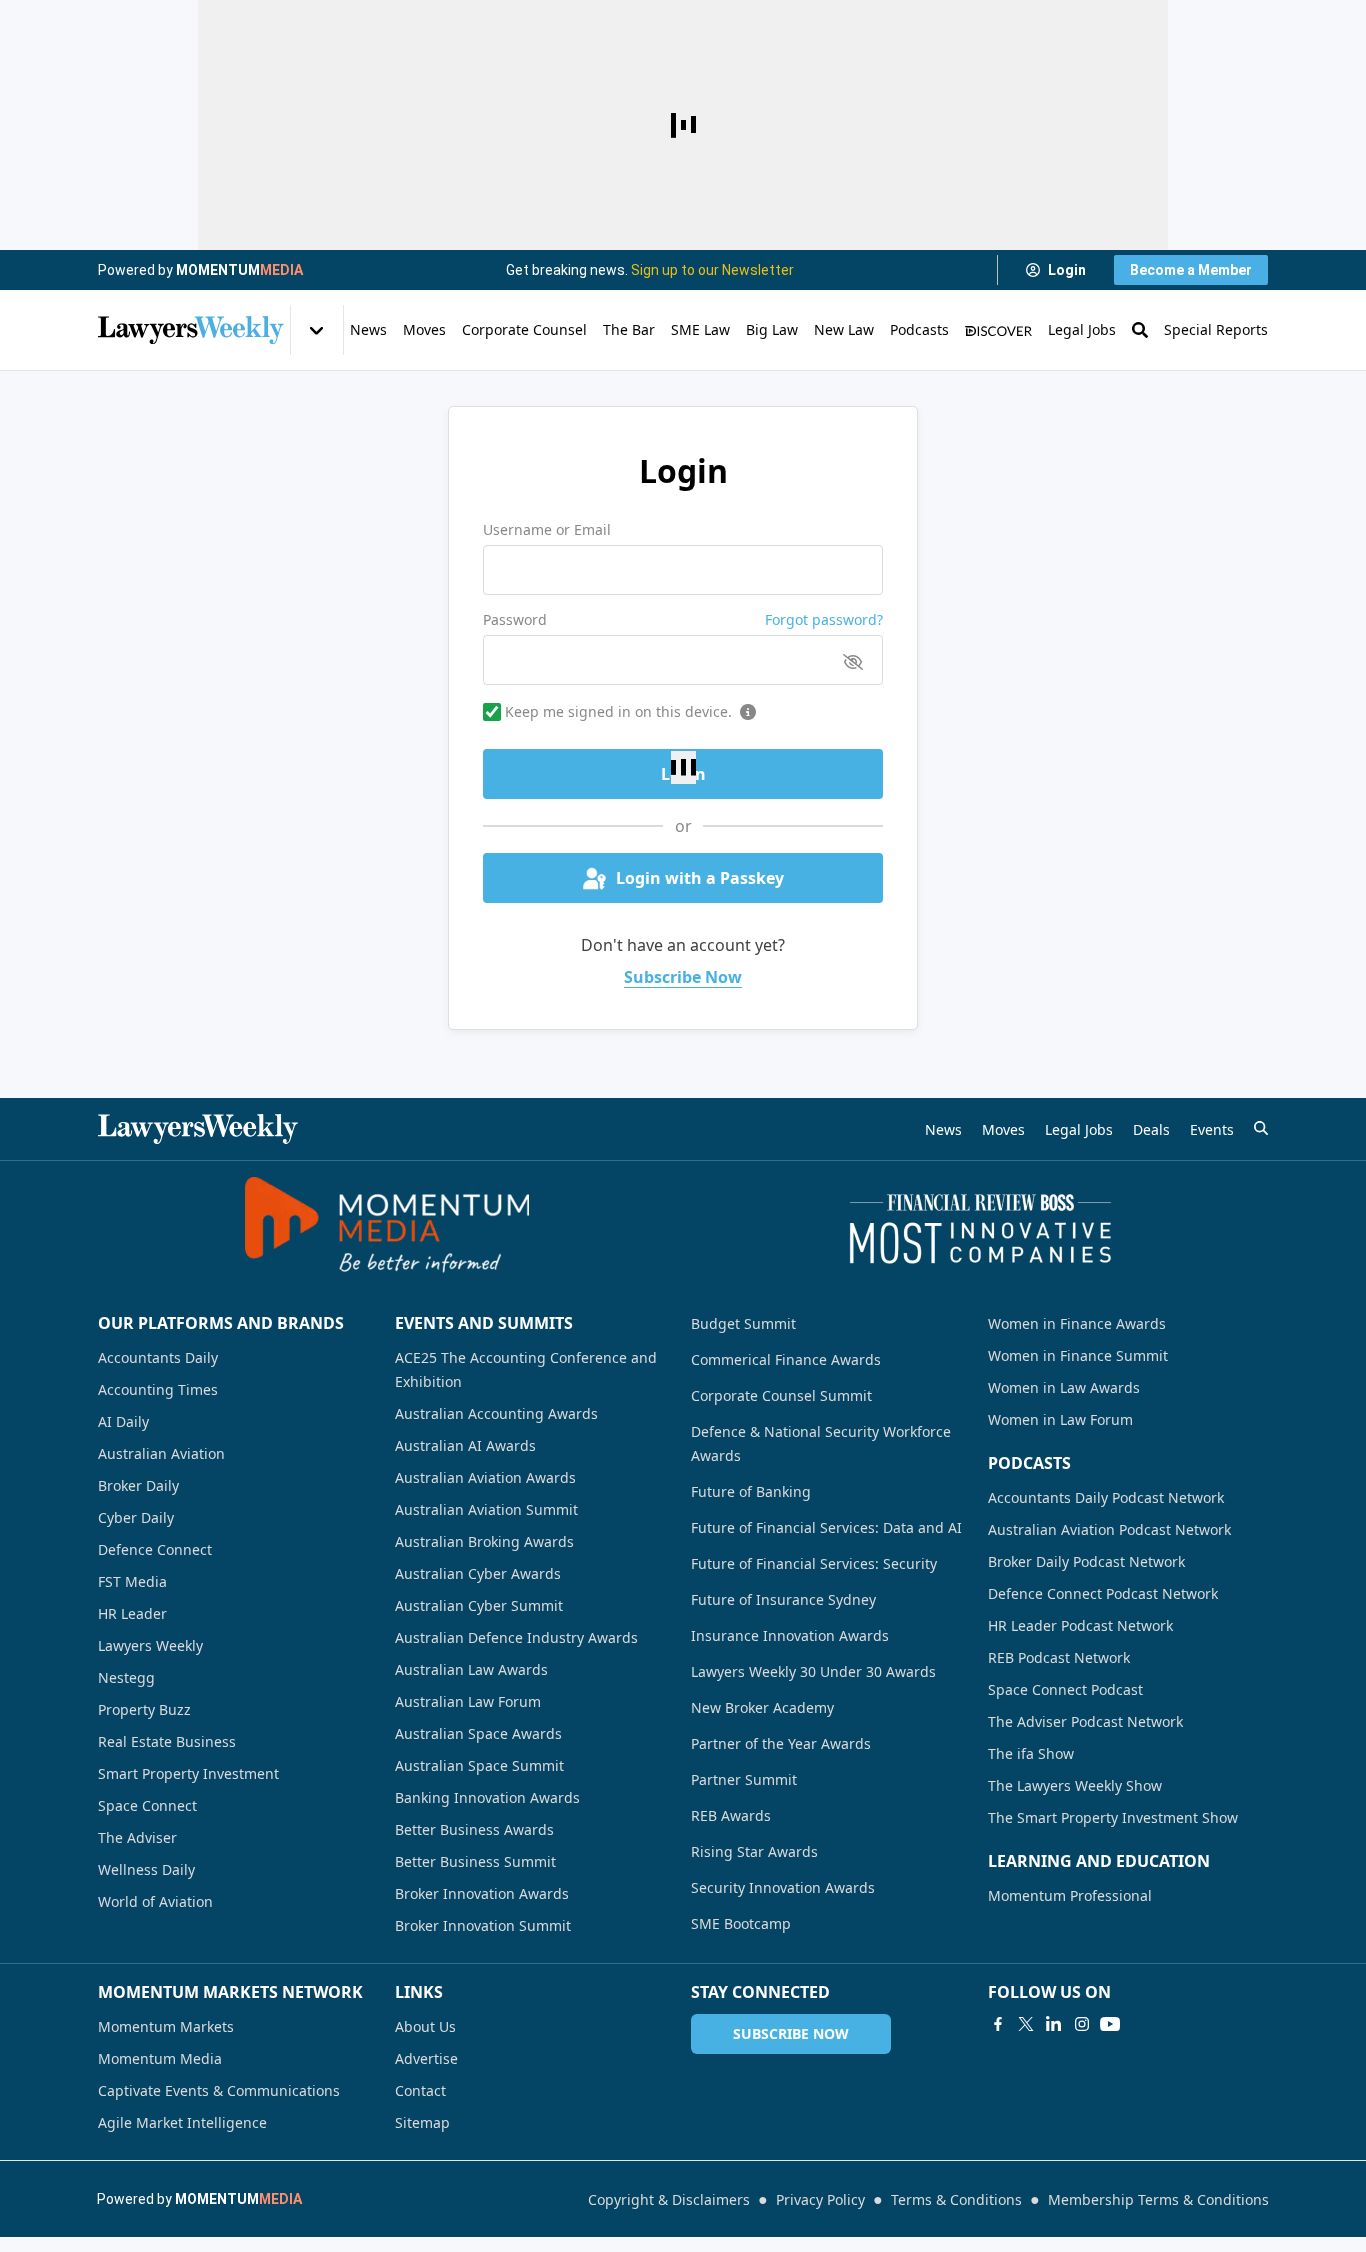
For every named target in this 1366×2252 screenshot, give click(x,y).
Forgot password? (824, 619)
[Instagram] (1082, 2024)
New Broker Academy (762, 1707)
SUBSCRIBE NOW (791, 2033)
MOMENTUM (239, 270)
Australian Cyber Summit (479, 1605)
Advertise (426, 2058)
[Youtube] (1110, 2024)
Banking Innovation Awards (487, 1797)
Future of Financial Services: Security (814, 1563)
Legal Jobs (1082, 329)
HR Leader (132, 1613)
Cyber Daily (136, 1517)
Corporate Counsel (524, 329)
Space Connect (147, 1805)
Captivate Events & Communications (219, 2090)
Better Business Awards (474, 1829)
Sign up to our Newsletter (712, 270)
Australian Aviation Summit (486, 1509)
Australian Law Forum (468, 1701)
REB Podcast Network (1059, 1657)
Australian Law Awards (471, 1669)
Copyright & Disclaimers (669, 2199)
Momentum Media (160, 2058)
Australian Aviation (161, 1453)
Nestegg (126, 1677)
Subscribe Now (683, 977)
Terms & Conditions (956, 2199)
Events (1212, 1129)
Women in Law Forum (1060, 1419)
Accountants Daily (158, 1357)
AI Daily (123, 1421)
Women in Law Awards (1064, 1387)
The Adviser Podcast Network (1085, 1721)
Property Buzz (144, 1709)
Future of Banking (751, 1491)
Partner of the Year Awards (781, 1743)
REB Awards (731, 1815)
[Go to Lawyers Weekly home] (191, 330)
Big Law (772, 329)
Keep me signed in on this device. (618, 711)
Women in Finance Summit (1078, 1355)
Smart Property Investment (188, 1773)
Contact (420, 2090)
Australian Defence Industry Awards (516, 1637)
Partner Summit (744, 1779)
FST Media (132, 1581)
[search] (1261, 1128)
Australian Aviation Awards (485, 1477)
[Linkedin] (1054, 2024)
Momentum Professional (1070, 1895)
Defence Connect (155, 1549)
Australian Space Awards (478, 1733)
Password (515, 619)
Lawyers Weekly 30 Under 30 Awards (813, 1671)
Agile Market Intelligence (182, 2122)
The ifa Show (1031, 1753)
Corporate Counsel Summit (781, 1395)
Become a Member (1191, 270)
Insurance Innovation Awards (790, 1635)
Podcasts (919, 329)
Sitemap (422, 2122)
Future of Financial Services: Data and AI (826, 1527)
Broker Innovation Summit (483, 1925)
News (368, 329)
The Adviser (137, 1837)
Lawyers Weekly (150, 1645)
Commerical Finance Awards (786, 1359)
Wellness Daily (146, 1869)
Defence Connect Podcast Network (1103, 1593)
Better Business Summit (475, 1861)
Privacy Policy (820, 2199)
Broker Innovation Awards (482, 1893)
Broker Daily (138, 1485)
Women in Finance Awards (1077, 1323)
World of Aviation (155, 1901)
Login (1067, 270)
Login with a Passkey (700, 878)
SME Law (700, 329)
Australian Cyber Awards (478, 1573)
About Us (425, 2026)
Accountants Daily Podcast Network (1106, 1497)
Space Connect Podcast (1065, 1689)
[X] (1026, 2024)
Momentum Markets (166, 2026)
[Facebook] (998, 2024)
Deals (1151, 1129)
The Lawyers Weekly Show (1075, 1785)
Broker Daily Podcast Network (1086, 1561)
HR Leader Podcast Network (1080, 1625)
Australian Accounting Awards (496, 1413)
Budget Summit (743, 1323)
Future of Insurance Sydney (783, 1599)
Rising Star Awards (754, 1851)
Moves (424, 329)
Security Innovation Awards (783, 1887)
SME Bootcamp (741, 1923)
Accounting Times (158, 1389)
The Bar (629, 329)
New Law (844, 329)
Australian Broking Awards (484, 1541)
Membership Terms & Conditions (1158, 2199)
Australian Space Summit (479, 1765)
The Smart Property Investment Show (1113, 1817)
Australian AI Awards (465, 1445)
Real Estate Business (167, 1741)
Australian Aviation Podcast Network (1109, 1529)
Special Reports (1216, 329)
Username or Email (547, 529)
